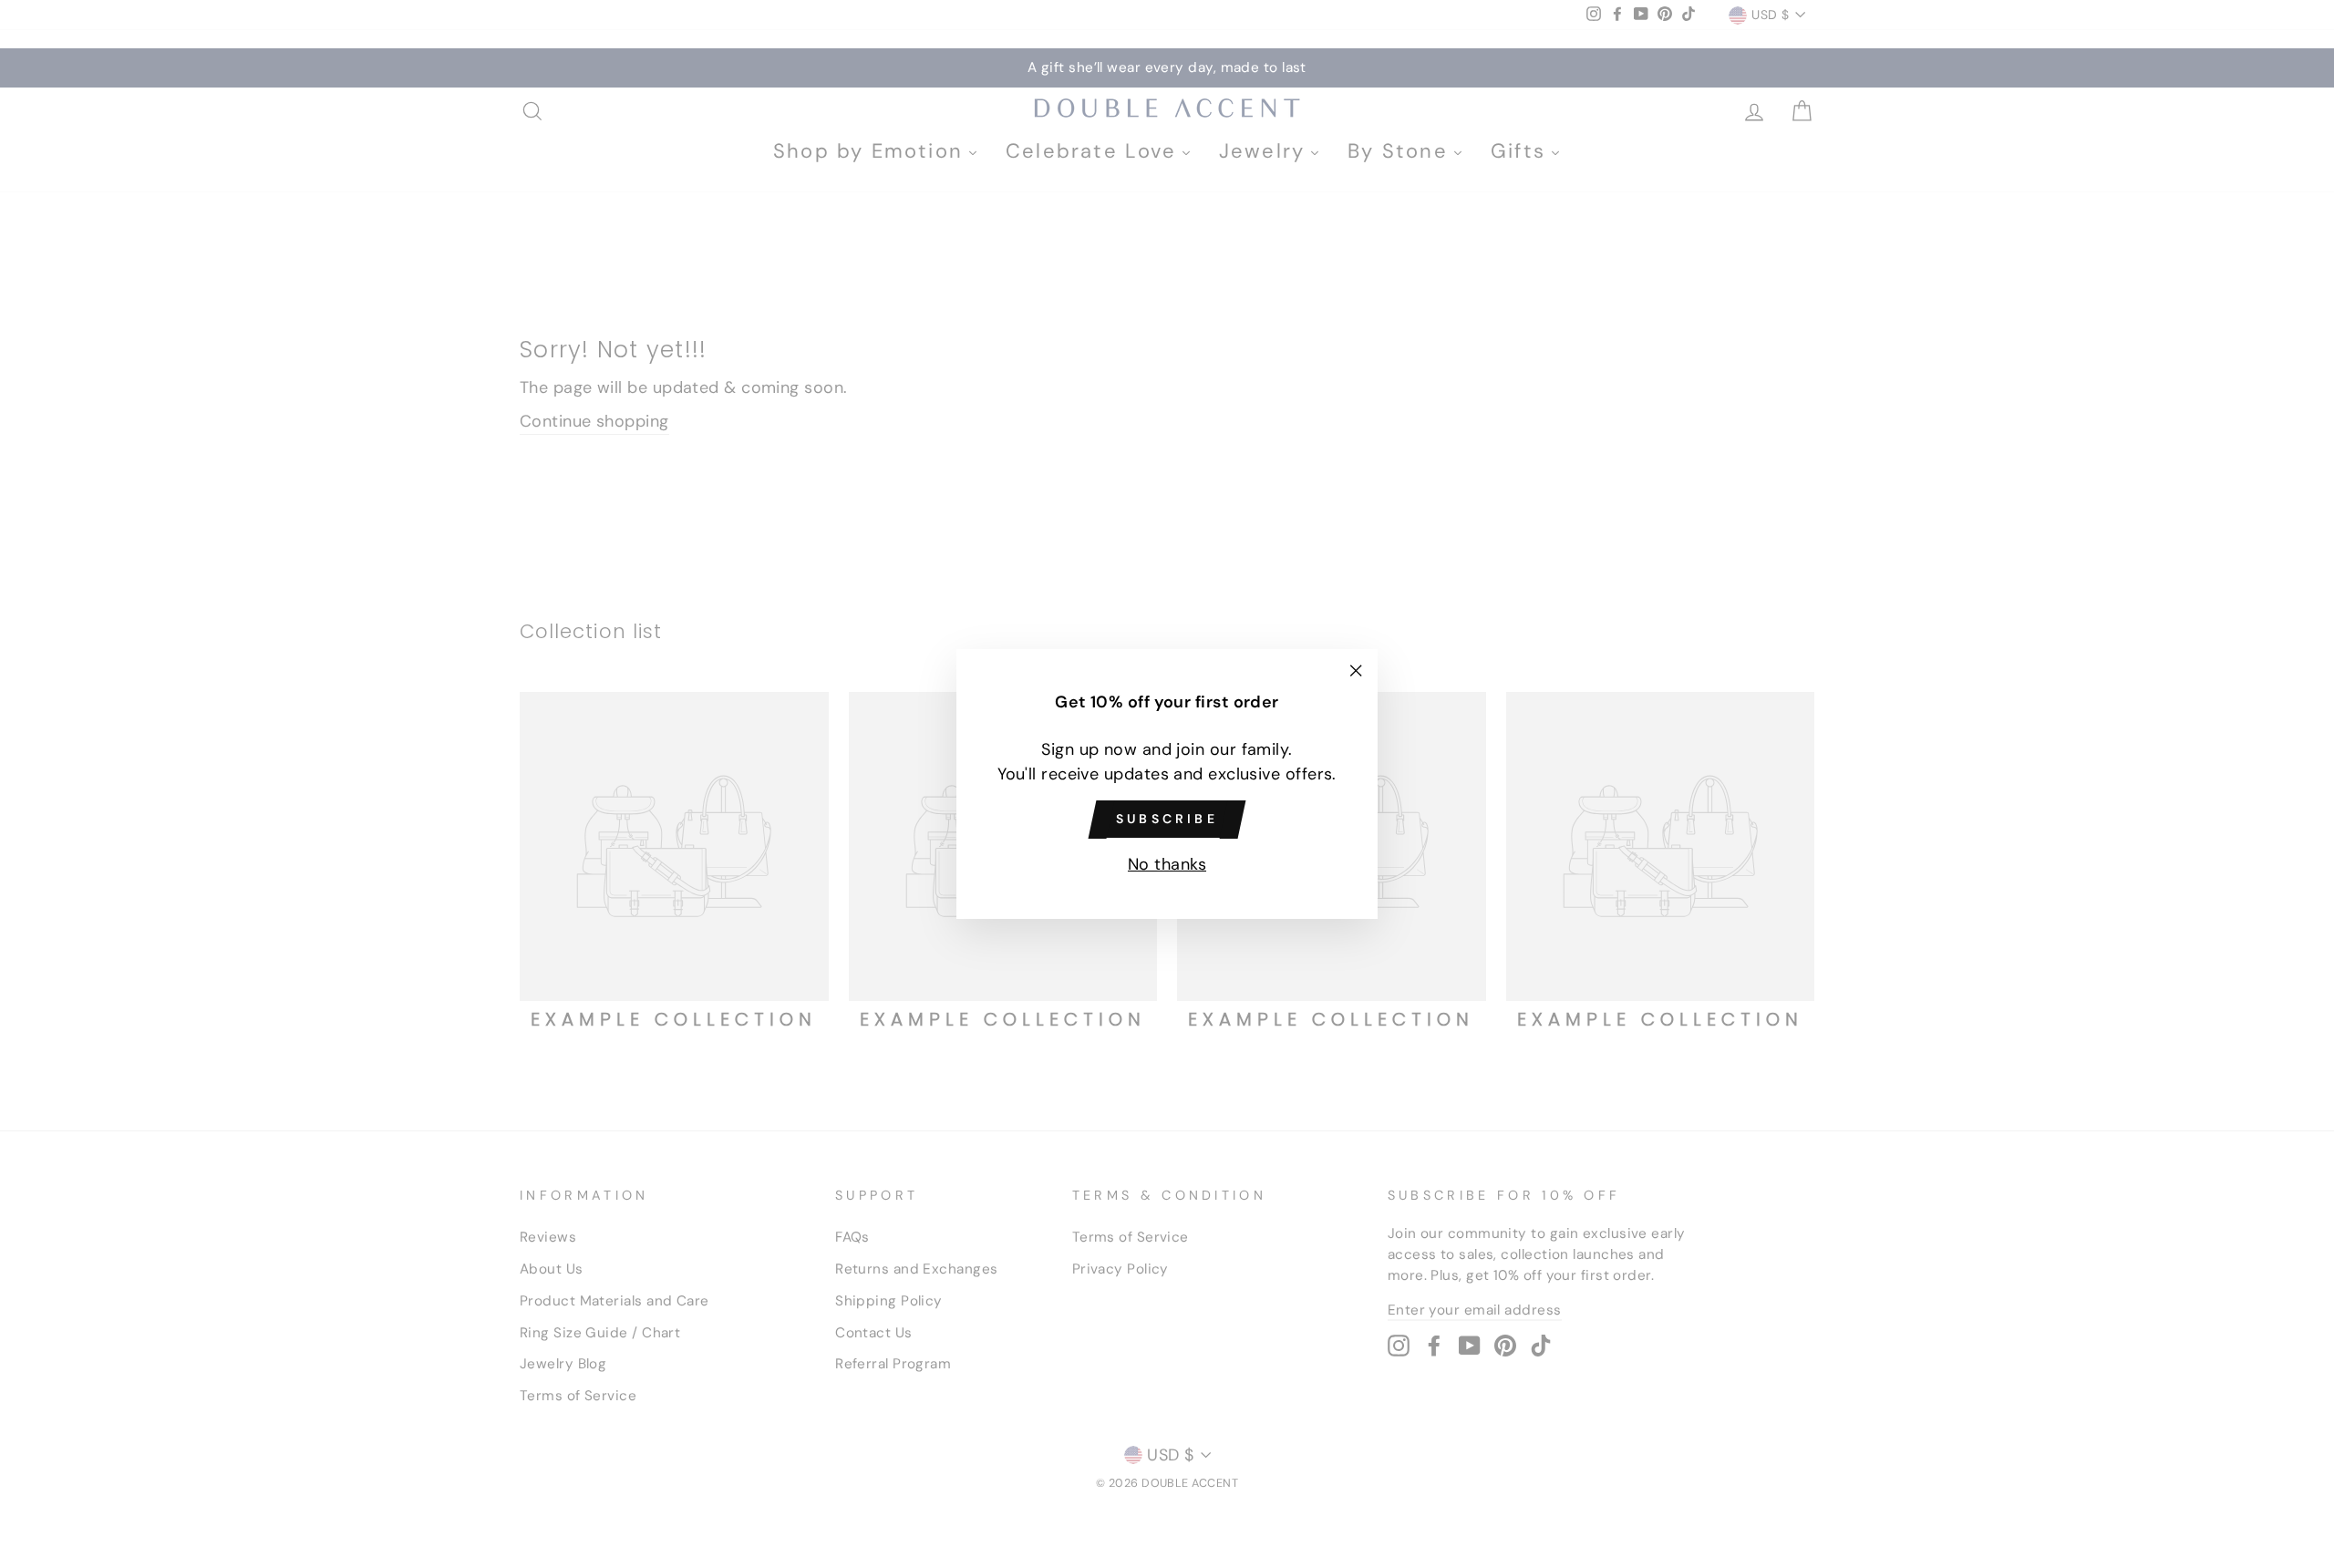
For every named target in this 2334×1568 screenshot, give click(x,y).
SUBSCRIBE (1167, 819)
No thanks (1167, 864)
